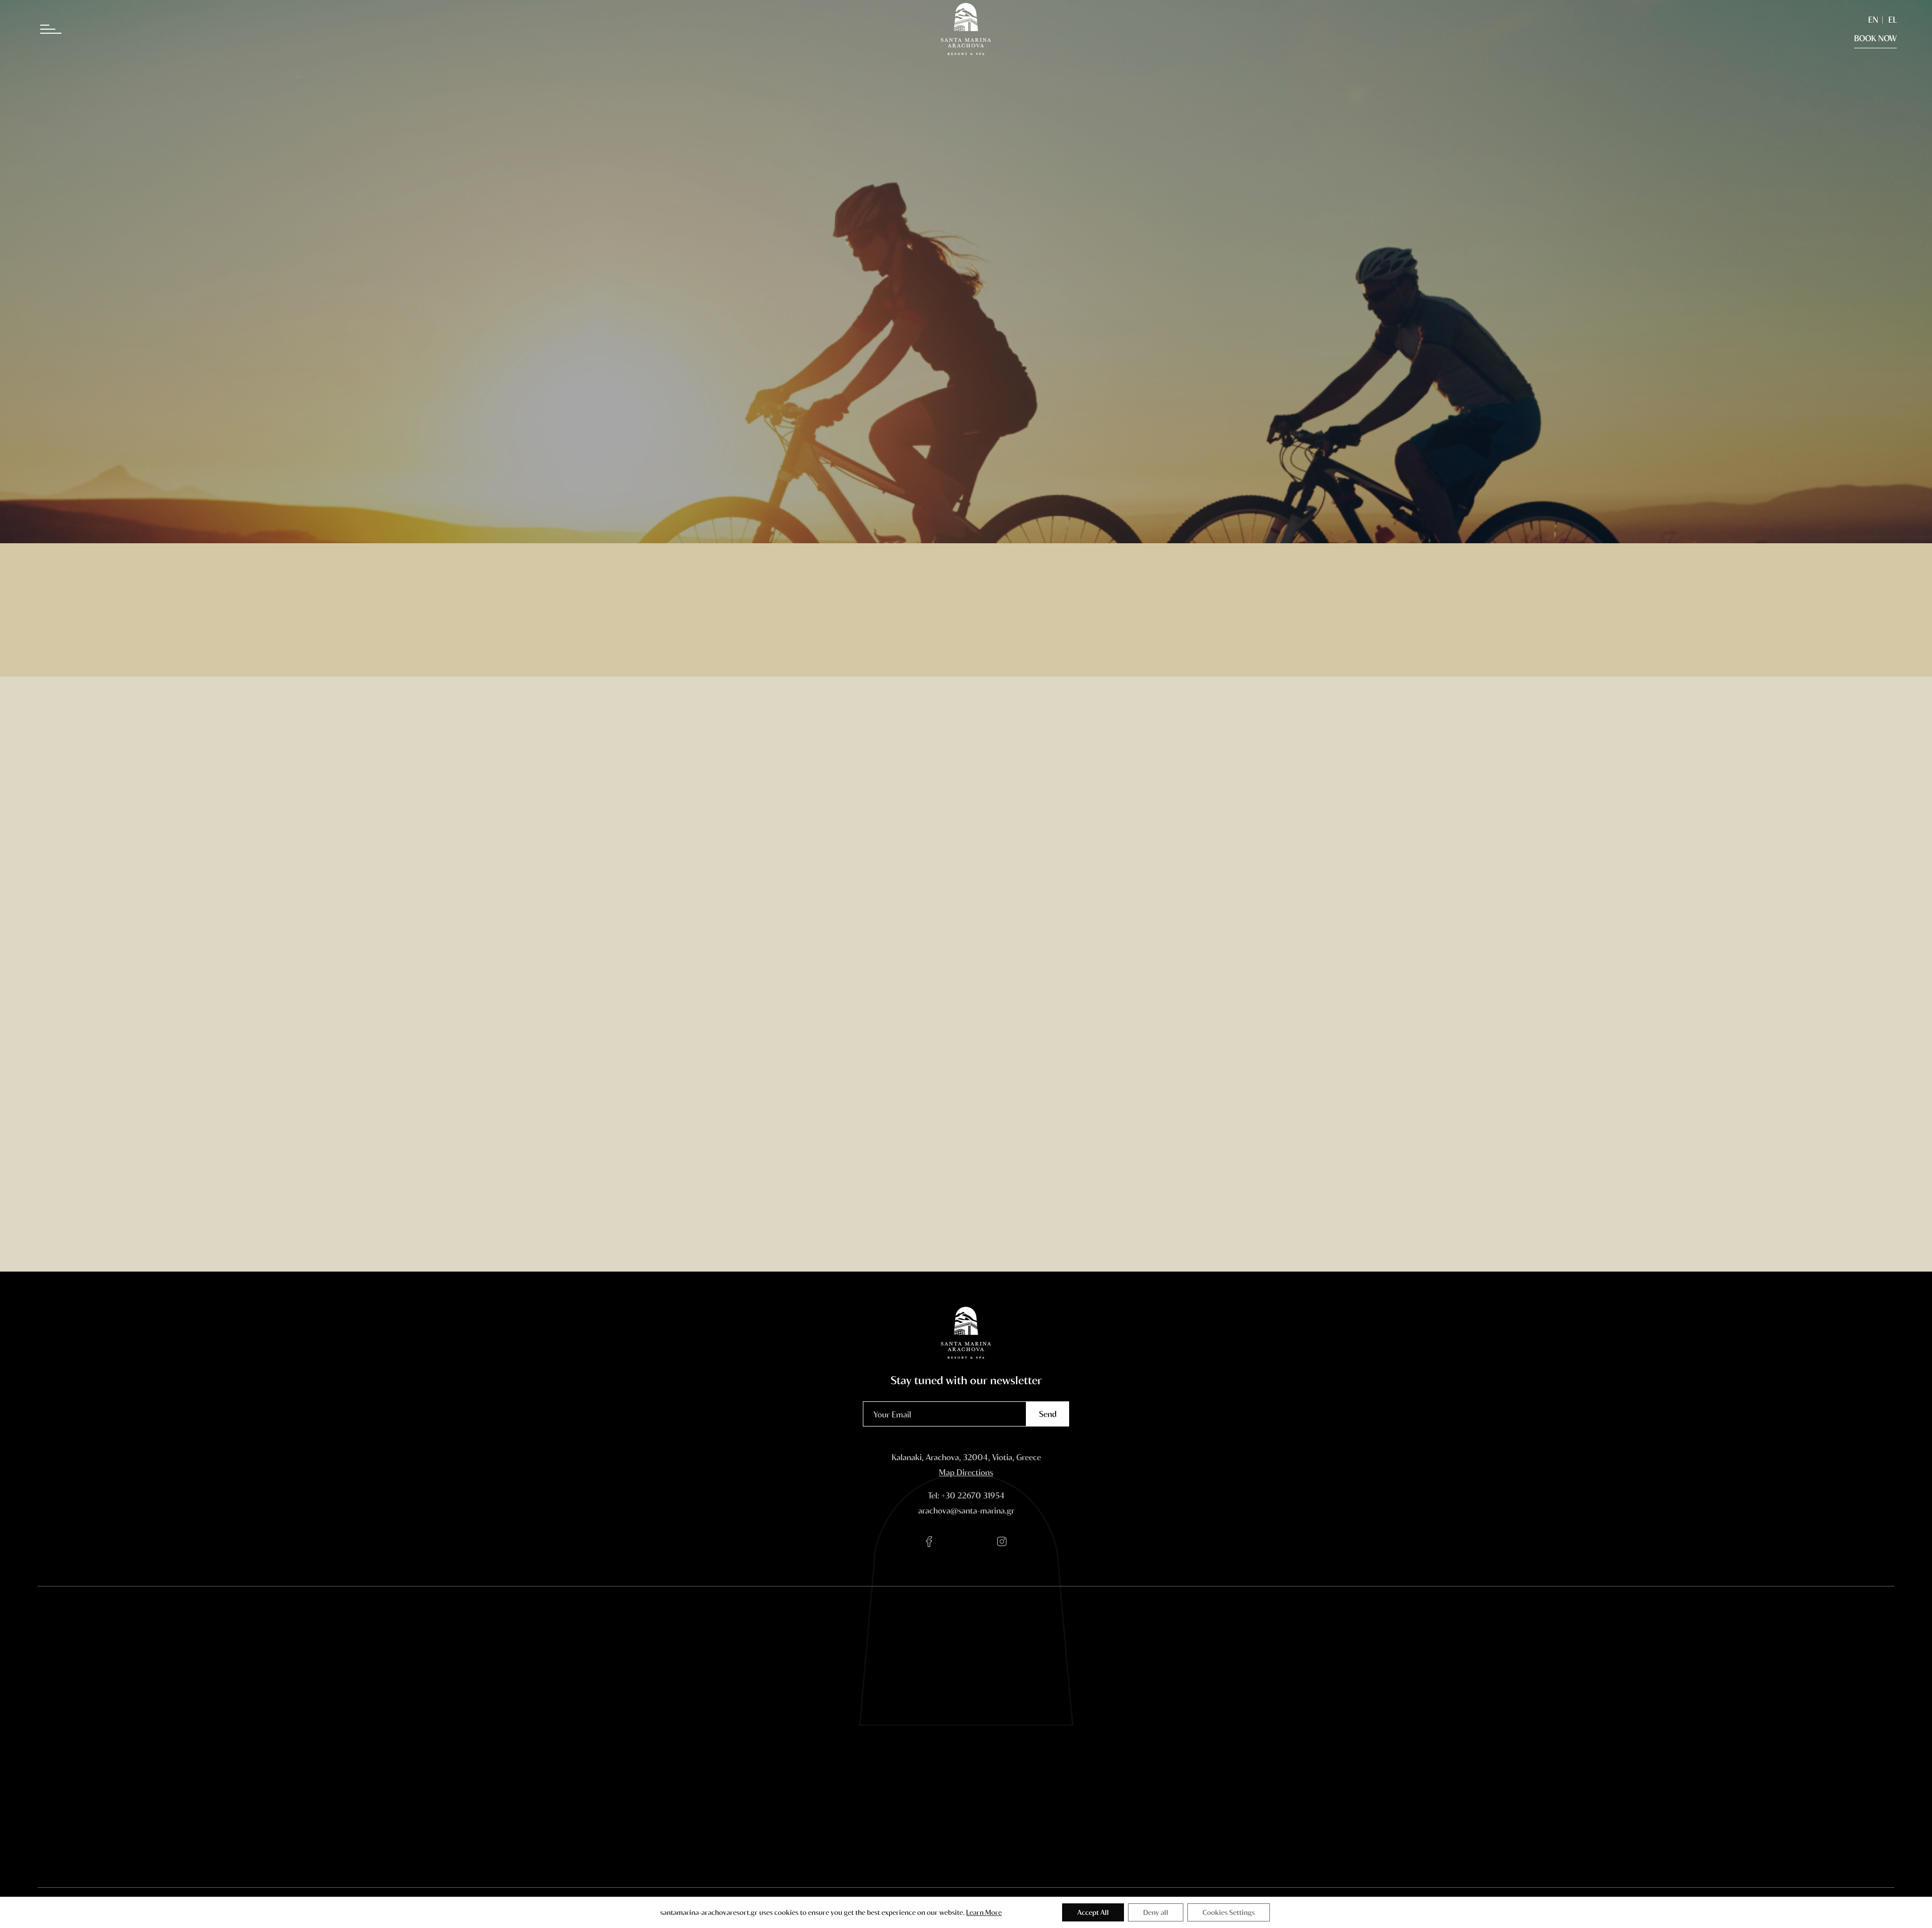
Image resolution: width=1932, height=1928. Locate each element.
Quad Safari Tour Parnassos (890, 1764)
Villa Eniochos (621, 1837)
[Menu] (60, 30)
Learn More (984, 1912)
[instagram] (1002, 1542)
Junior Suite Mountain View (645, 1745)
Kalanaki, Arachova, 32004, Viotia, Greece (966, 1457)
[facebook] (930, 1542)
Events (746, 1735)
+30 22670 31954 (973, 1495)
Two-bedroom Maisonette (642, 1783)
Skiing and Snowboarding (886, 1710)
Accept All (1093, 1912)
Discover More (495, 1241)
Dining (746, 1705)
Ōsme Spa (752, 1720)
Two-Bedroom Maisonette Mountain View (642, 1803)
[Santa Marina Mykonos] (1280, 1823)
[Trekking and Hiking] (495, 1141)
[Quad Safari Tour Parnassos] (1437, 1141)
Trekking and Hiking (896, 1730)
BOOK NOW (1875, 38)
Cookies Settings (1229, 1912)
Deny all (1156, 1912)
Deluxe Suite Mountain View (637, 1764)
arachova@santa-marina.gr (966, 1510)
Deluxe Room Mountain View (638, 1710)
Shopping (877, 1783)
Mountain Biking (890, 1745)
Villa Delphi (616, 1823)
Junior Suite (618, 1730)
